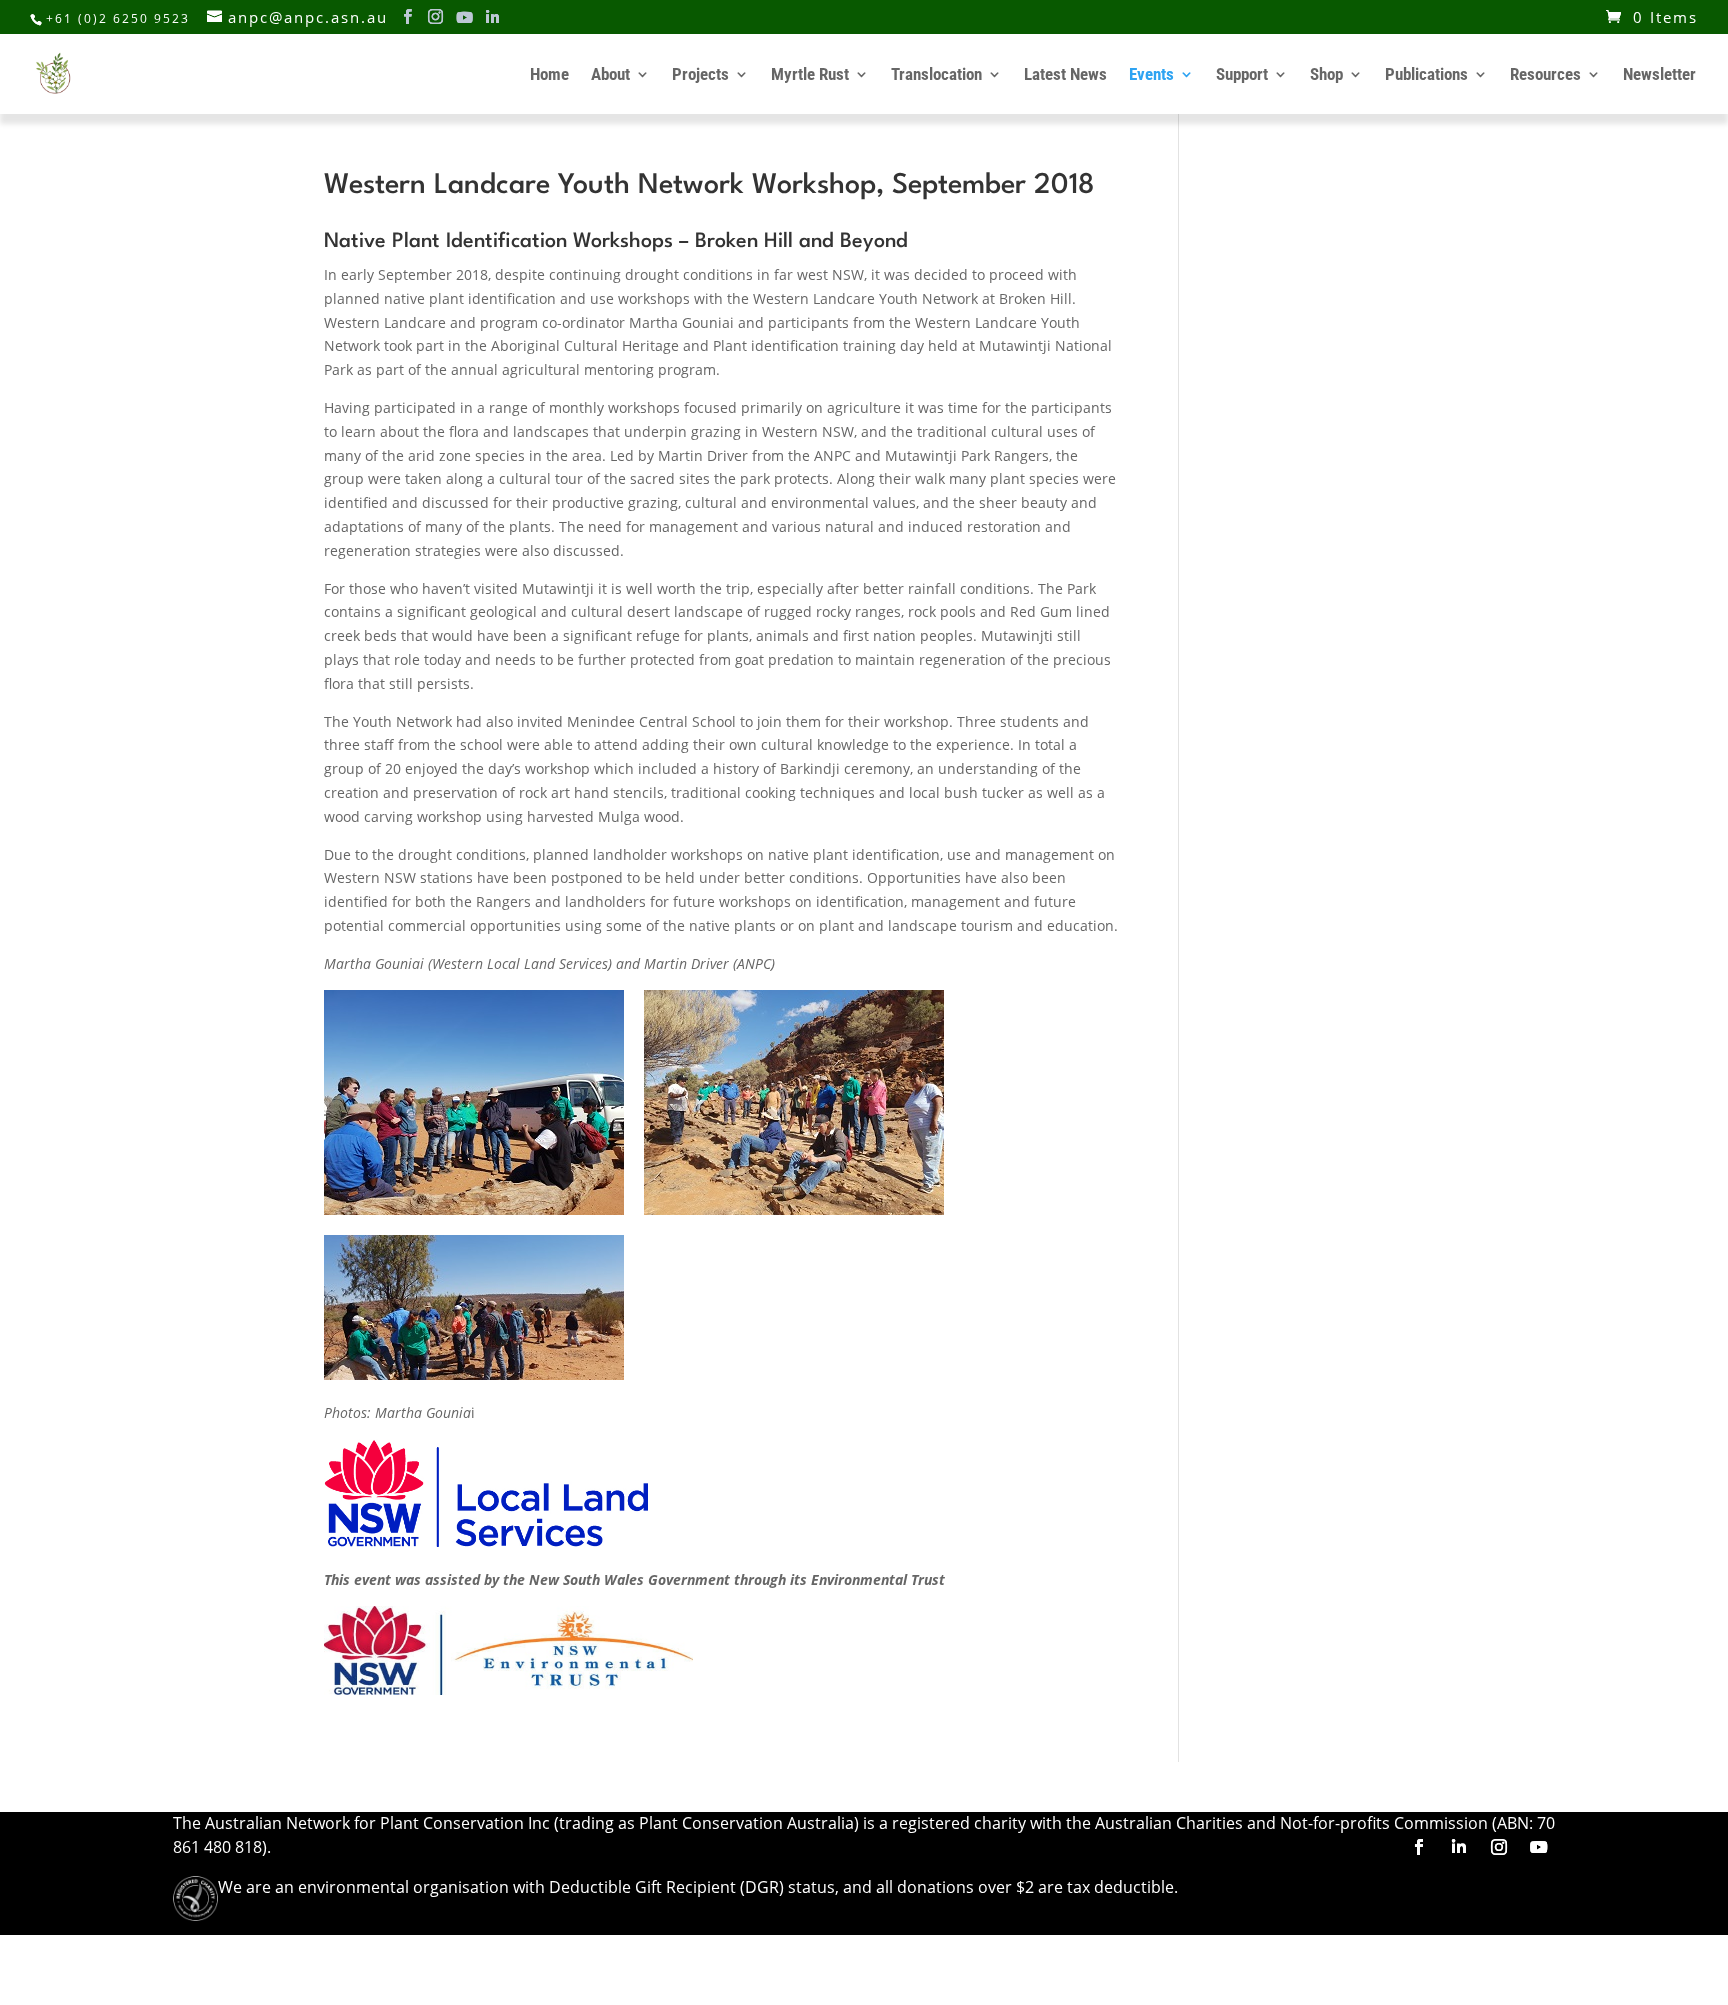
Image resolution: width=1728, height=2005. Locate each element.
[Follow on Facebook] (1419, 1847)
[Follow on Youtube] (1539, 1847)
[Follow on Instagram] (1499, 1847)
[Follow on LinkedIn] (1459, 1847)
